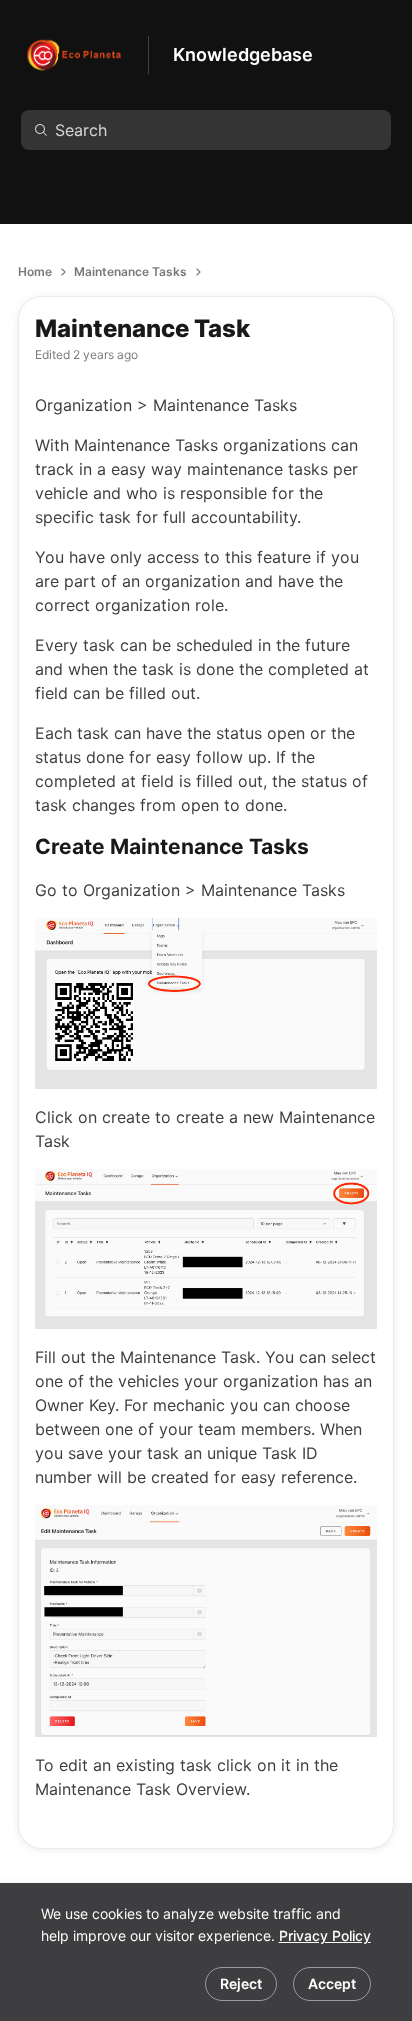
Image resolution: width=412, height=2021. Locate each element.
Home (35, 271)
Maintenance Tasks (130, 271)
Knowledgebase (243, 54)
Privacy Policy (325, 1935)
